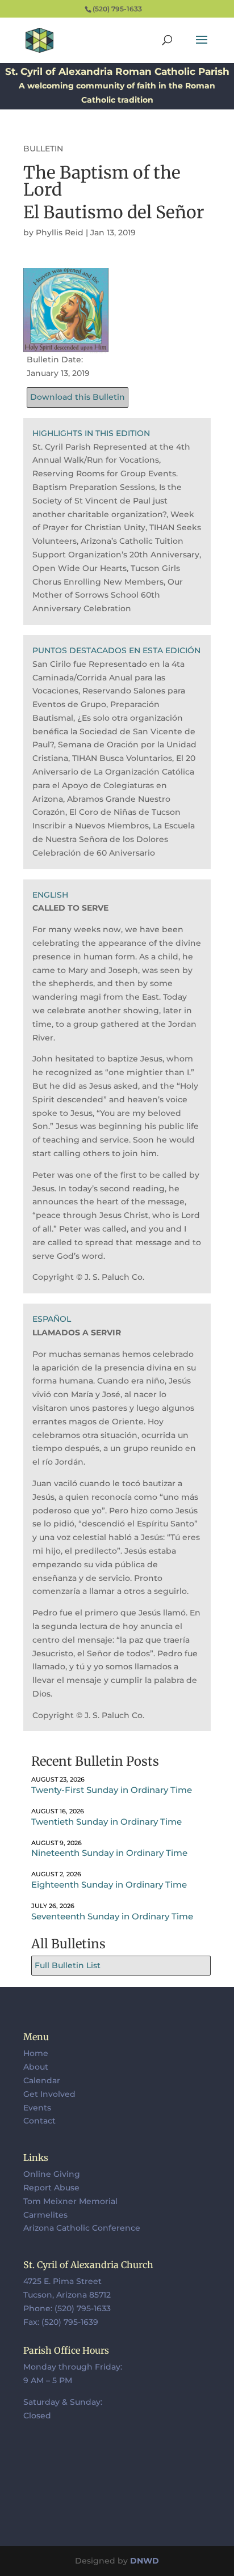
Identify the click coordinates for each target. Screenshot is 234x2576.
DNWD (145, 2561)
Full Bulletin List (68, 1965)
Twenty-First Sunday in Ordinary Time (112, 1790)
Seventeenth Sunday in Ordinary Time (112, 1916)
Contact (39, 2121)
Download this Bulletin (78, 397)
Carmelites (45, 2215)
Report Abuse (51, 2188)
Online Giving (52, 2174)
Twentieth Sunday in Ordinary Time (106, 1822)
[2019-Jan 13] (66, 346)
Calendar (42, 2080)
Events (37, 2108)
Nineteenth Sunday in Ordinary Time (109, 1853)
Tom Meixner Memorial (70, 2201)
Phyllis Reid (60, 232)
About (36, 2067)
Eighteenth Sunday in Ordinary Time (109, 1885)
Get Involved (49, 2094)
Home (36, 2053)
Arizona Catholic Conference (82, 2228)
